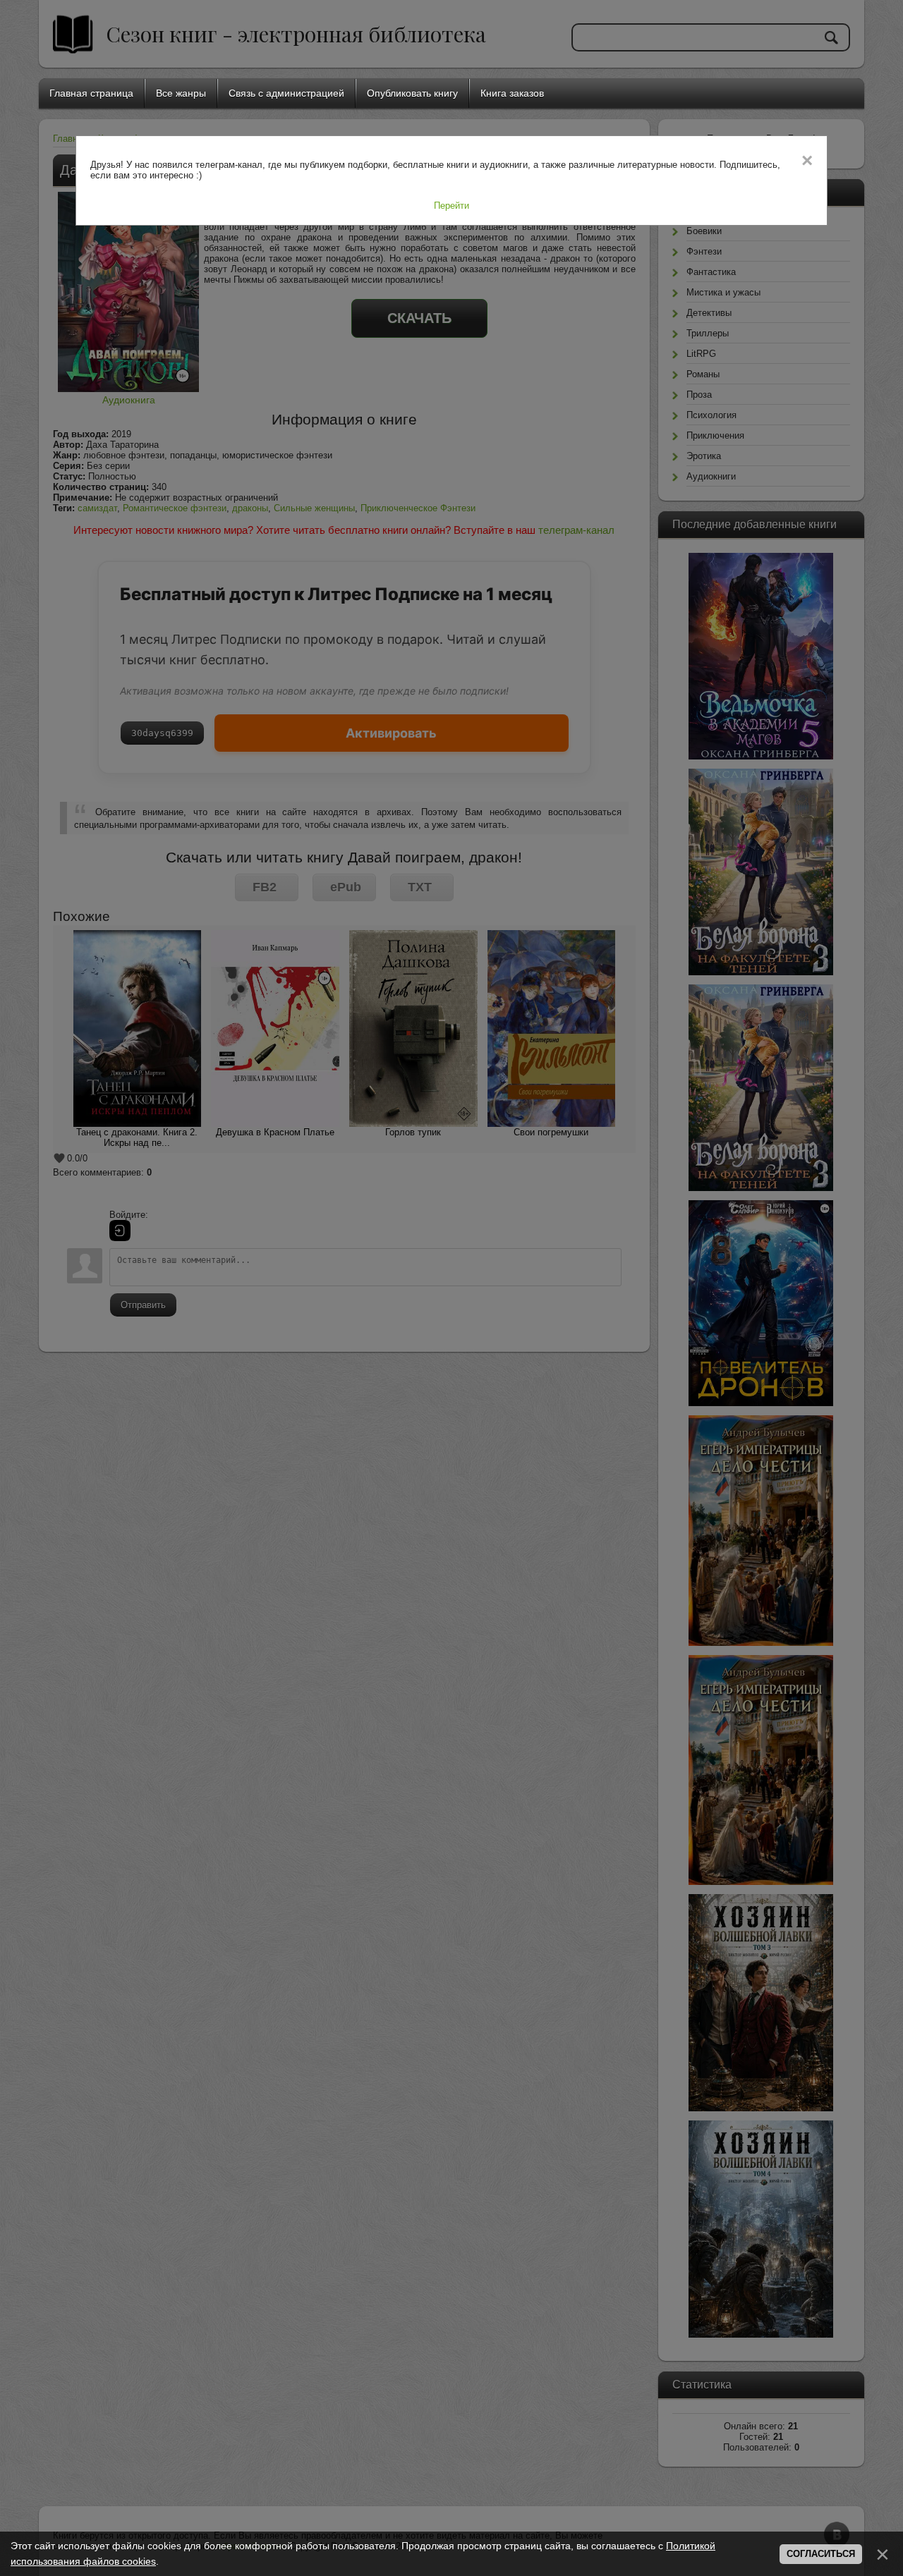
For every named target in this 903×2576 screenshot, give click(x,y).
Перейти (451, 206)
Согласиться (821, 2554)
